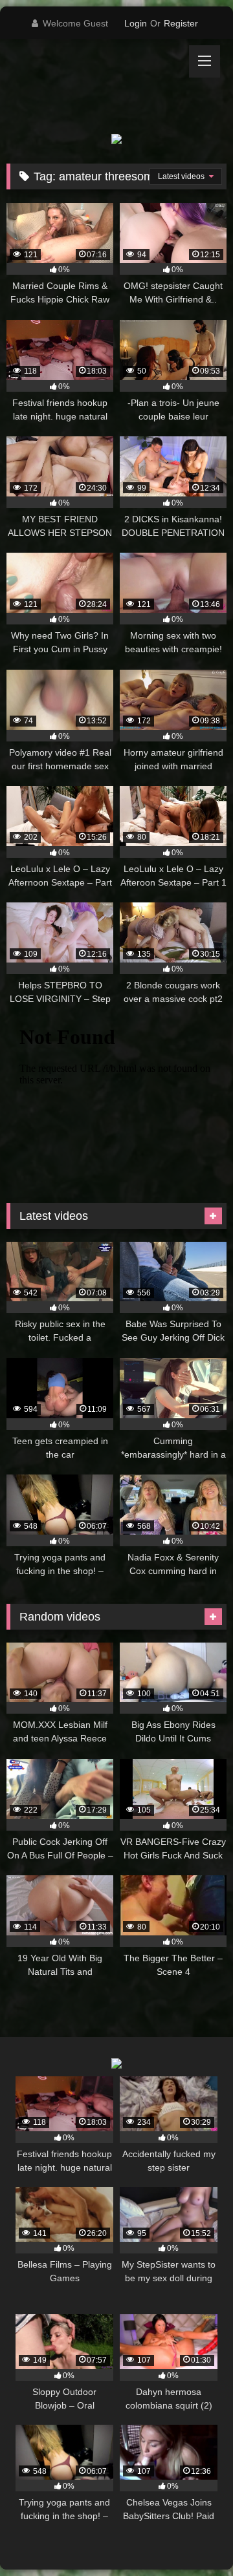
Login (136, 23)
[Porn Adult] (95, 86)
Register (181, 23)
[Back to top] (193, 2538)
